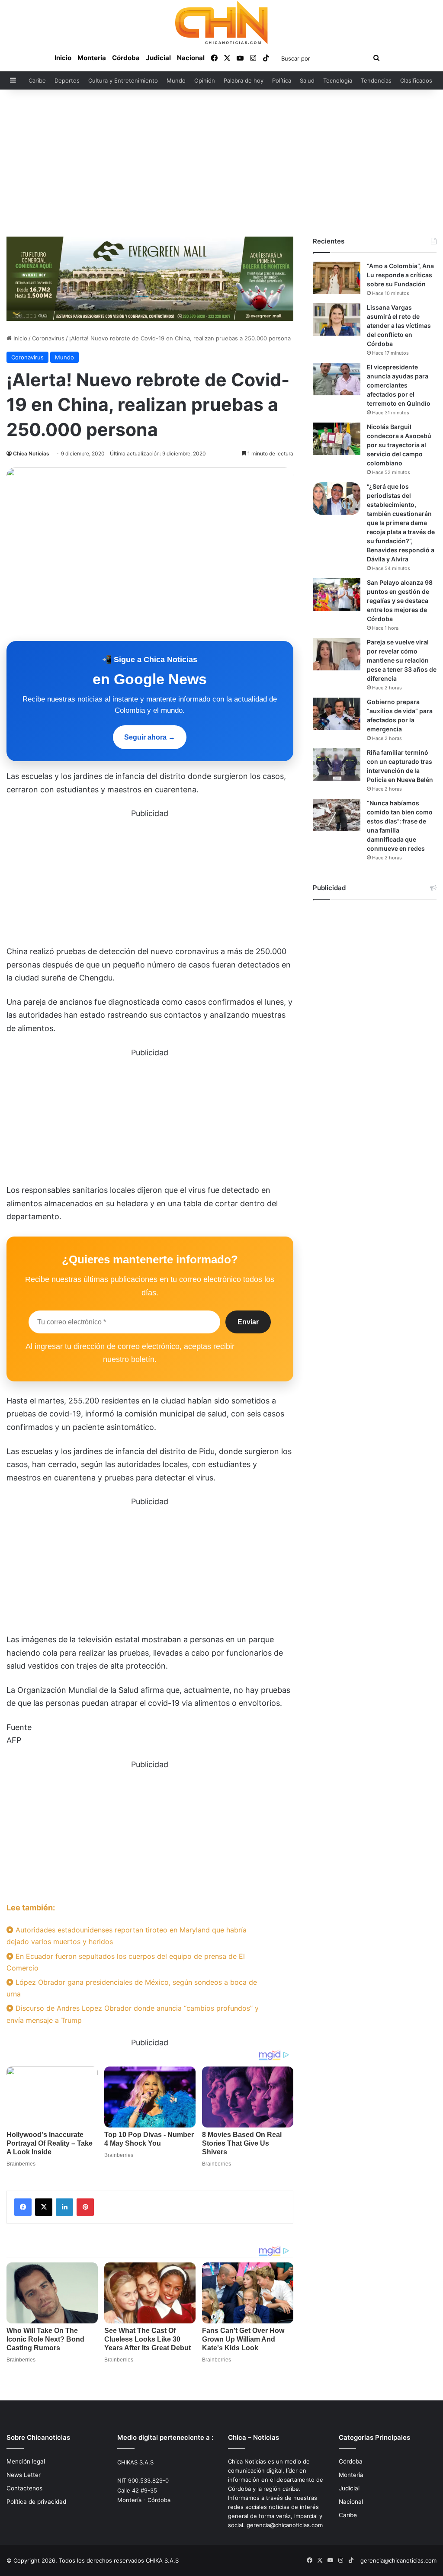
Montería (92, 58)
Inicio (63, 58)
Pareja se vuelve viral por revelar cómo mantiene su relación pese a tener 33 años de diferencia (402, 660)
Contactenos (24, 2488)
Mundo (176, 80)
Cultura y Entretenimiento (123, 80)
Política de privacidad (36, 2502)
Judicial (158, 58)
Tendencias (376, 80)
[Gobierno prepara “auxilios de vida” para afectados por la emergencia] (337, 714)
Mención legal (26, 2461)
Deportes (67, 80)
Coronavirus (48, 338)
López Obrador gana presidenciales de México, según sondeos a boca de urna (132, 1988)
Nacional (191, 58)
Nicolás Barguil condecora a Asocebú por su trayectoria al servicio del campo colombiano (399, 445)
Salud (307, 80)
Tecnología (338, 80)
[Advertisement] (221, 163)
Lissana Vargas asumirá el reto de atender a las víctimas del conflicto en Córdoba (399, 325)
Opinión (205, 80)
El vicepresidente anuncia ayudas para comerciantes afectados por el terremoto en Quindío (399, 385)
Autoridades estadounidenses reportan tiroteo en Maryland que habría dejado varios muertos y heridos (127, 1936)
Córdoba (126, 58)
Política (282, 80)
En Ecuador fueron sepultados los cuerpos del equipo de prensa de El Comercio (126, 1962)
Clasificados (416, 80)
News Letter (24, 2475)
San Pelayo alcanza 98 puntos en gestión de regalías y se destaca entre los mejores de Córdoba (400, 601)
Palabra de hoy (244, 80)
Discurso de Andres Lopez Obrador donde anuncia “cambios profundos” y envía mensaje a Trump (133, 2014)
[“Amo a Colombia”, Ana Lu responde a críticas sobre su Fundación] (337, 278)
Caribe (37, 80)
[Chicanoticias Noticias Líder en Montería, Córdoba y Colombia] (221, 22)
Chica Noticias (31, 453)
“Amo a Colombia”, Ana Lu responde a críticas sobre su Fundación (400, 275)
